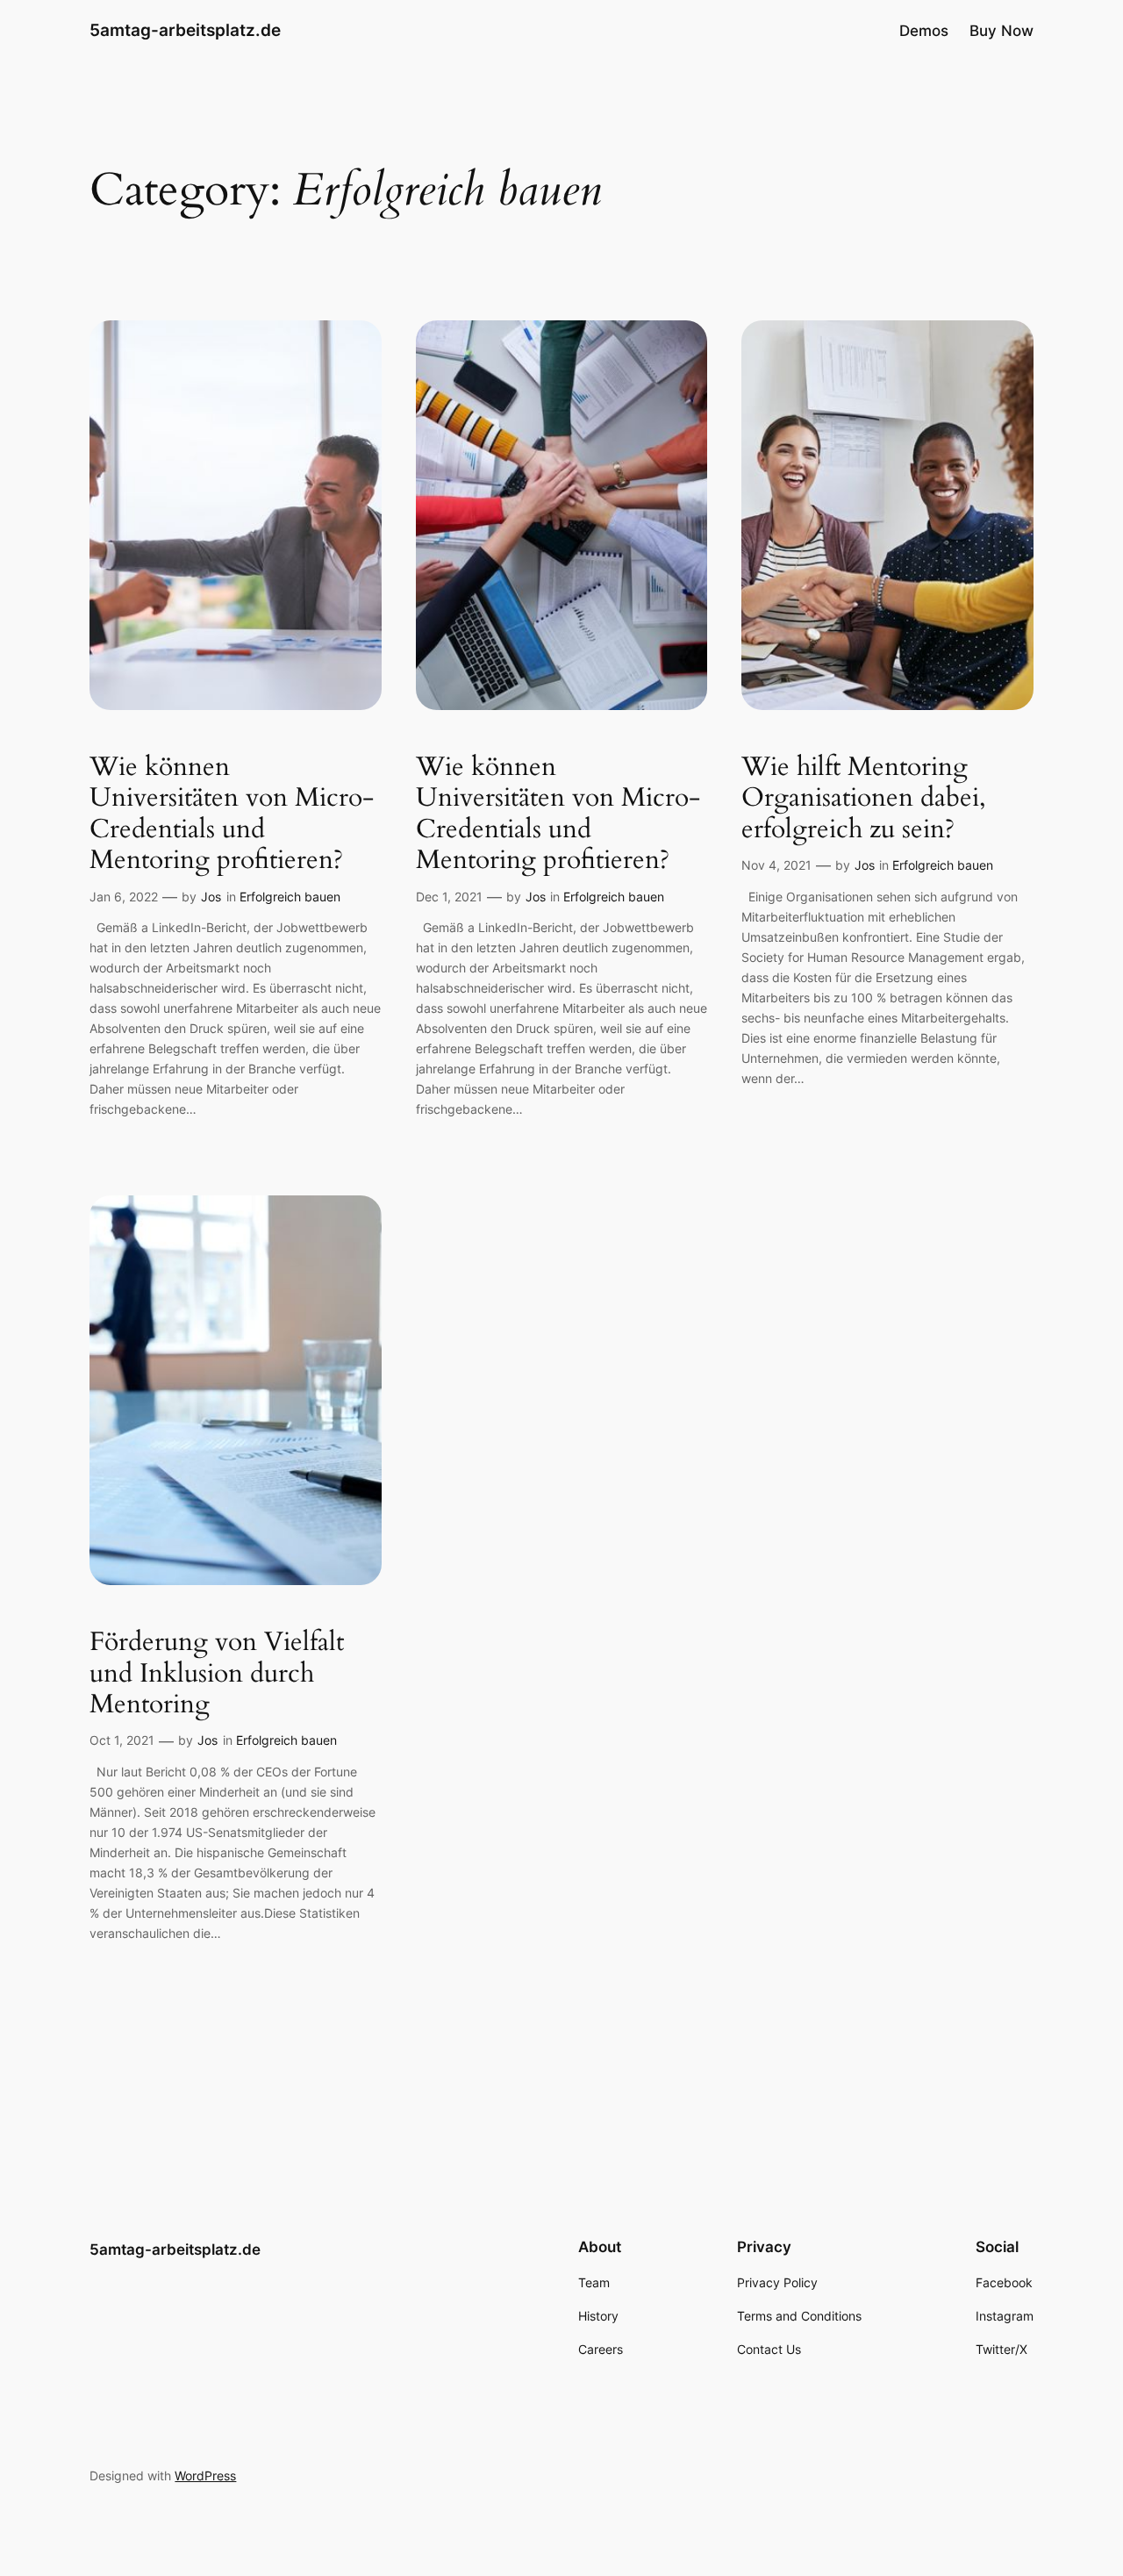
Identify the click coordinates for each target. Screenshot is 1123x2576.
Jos (211, 897)
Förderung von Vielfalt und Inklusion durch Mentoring (217, 1674)
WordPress (205, 2476)
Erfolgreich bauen (290, 897)
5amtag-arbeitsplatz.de (185, 30)
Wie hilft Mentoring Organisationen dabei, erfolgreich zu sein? (864, 799)
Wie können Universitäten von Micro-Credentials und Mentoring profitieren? (232, 814)
